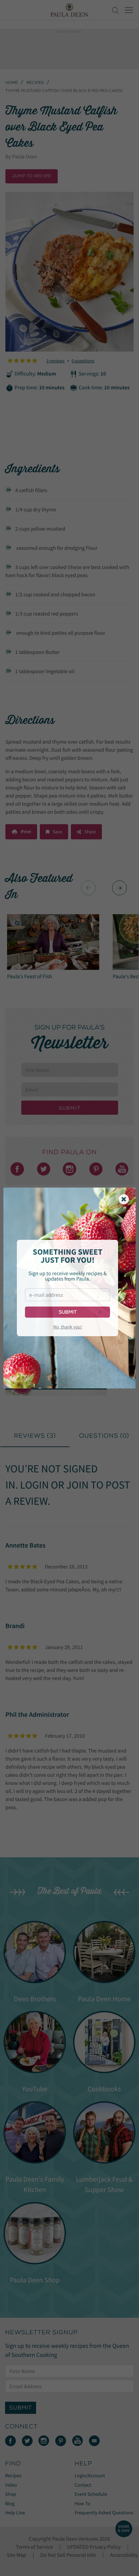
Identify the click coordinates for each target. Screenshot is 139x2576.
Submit (68, 1312)
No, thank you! (68, 1327)
